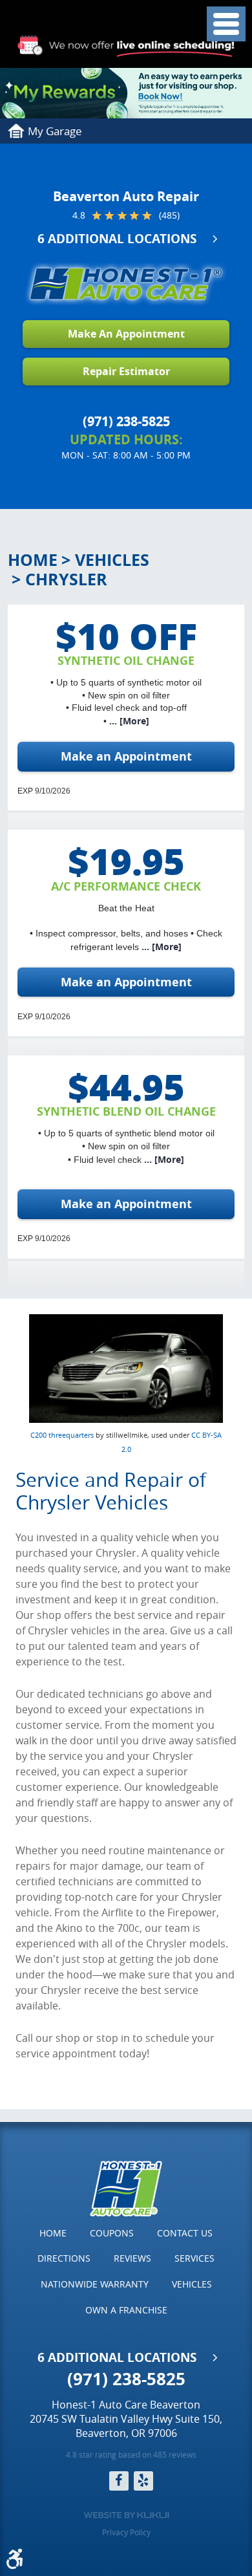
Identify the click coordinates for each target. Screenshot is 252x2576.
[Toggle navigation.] (226, 24)
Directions (64, 2258)
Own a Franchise (126, 2310)
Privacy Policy (126, 2532)
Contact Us (185, 2233)
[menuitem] (53, 2233)
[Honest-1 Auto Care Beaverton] (126, 284)
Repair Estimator (126, 371)
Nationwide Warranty (95, 2284)
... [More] (128, 721)
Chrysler (66, 579)
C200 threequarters (62, 1435)
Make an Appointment (126, 756)
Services (194, 2258)
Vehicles (112, 560)
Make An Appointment (126, 334)
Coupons (112, 2233)
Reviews (132, 2258)
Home (33, 560)
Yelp (143, 2481)
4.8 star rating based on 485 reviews (131, 2454)
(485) (169, 215)
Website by (126, 2515)
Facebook (119, 2481)
